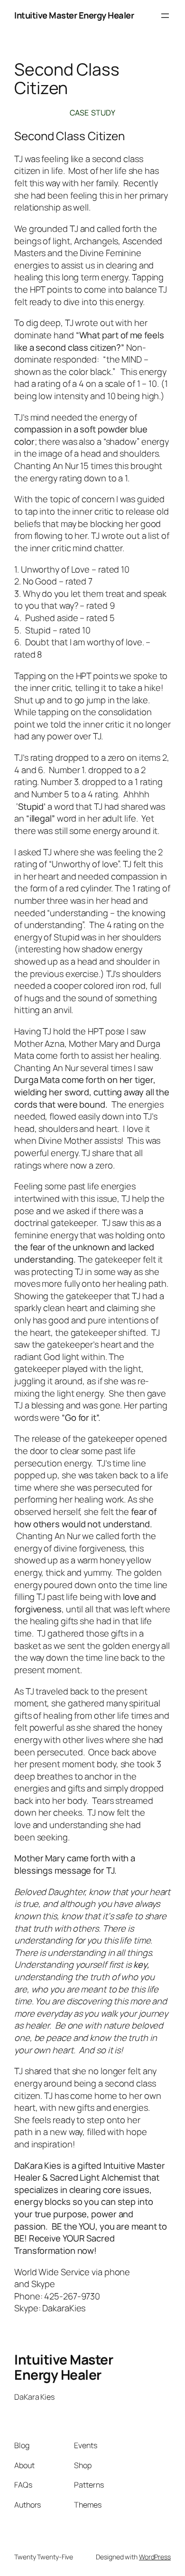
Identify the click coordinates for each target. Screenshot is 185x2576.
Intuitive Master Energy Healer (74, 15)
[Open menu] (165, 16)
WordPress (155, 2557)
